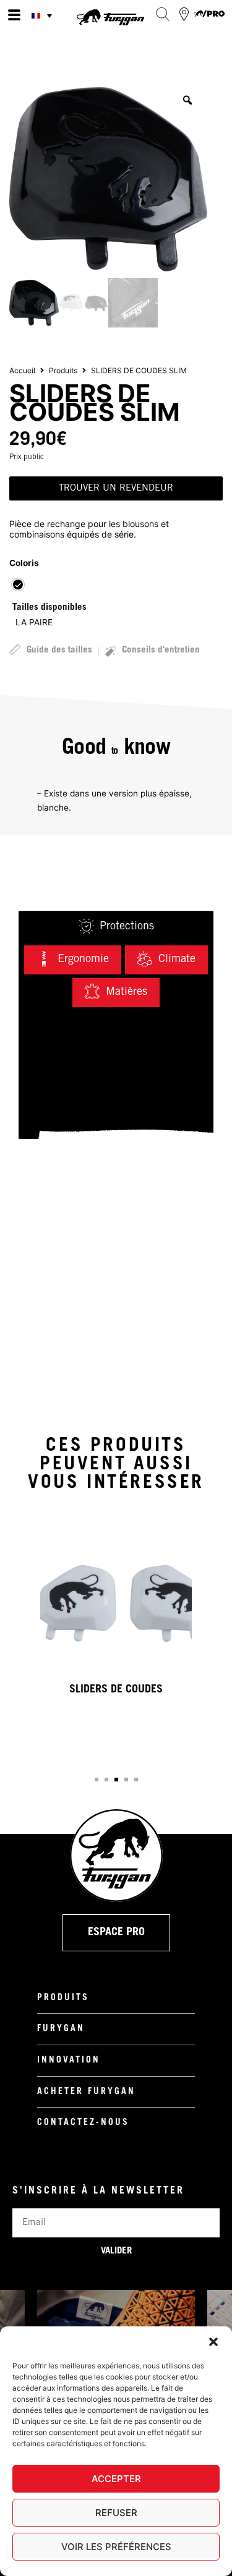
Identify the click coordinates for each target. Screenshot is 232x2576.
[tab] (116, 927)
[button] (213, 2342)
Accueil (22, 370)
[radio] (18, 585)
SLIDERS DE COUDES (116, 1690)
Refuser (116, 2513)
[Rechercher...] (162, 14)
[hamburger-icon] (14, 15)
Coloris (24, 563)
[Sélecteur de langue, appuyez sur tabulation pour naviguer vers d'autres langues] (43, 15)
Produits (63, 370)
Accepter (116, 2479)
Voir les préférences (116, 2547)
